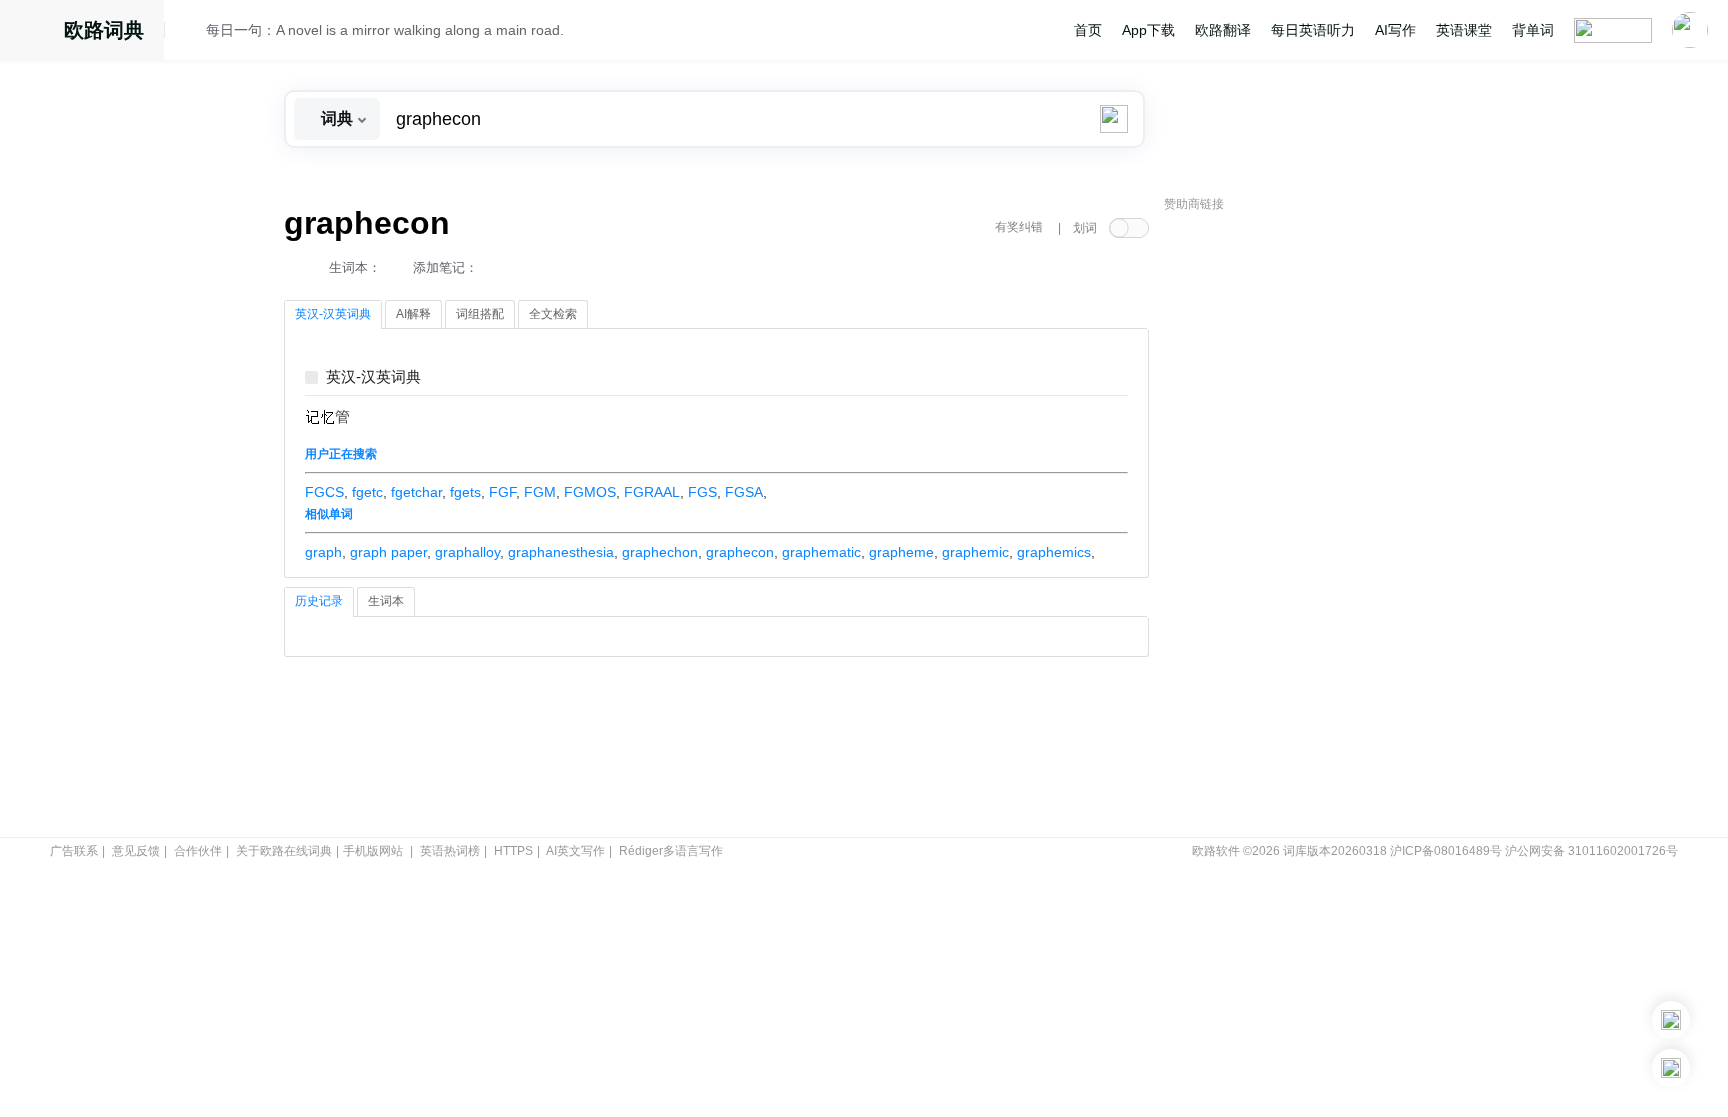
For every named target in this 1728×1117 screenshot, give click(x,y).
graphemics (1054, 552)
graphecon (740, 552)
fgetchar (416, 492)
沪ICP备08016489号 (1446, 851)
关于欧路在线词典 (284, 851)
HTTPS (513, 851)
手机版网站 (373, 851)
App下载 (1148, 30)
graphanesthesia (561, 552)
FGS (702, 492)
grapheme (901, 552)
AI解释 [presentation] (413, 314)
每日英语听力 (1313, 30)
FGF (502, 492)
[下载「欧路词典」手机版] (1671, 1020)
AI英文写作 (575, 851)
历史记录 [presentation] (319, 601)
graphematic (821, 552)
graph (323, 552)
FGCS (324, 492)
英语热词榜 (450, 851)
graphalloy (467, 552)
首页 (1088, 30)
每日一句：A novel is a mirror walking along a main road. (385, 30)
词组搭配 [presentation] (480, 314)
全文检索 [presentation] (553, 314)
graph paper (388, 552)
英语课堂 (1464, 30)
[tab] (333, 315)
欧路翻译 (1223, 30)
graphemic (975, 552)
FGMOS (590, 492)
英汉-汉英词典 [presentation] (333, 314)
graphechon (660, 552)
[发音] (191, 33)
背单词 (1533, 30)
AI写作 (1395, 30)
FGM (540, 492)
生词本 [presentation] (386, 601)
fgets (465, 492)
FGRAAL (652, 492)
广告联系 (74, 851)
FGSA (744, 492)
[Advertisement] (1314, 525)
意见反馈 (136, 851)
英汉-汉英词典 (373, 377)
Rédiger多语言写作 (671, 851)
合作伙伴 (198, 851)
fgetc (367, 492)
